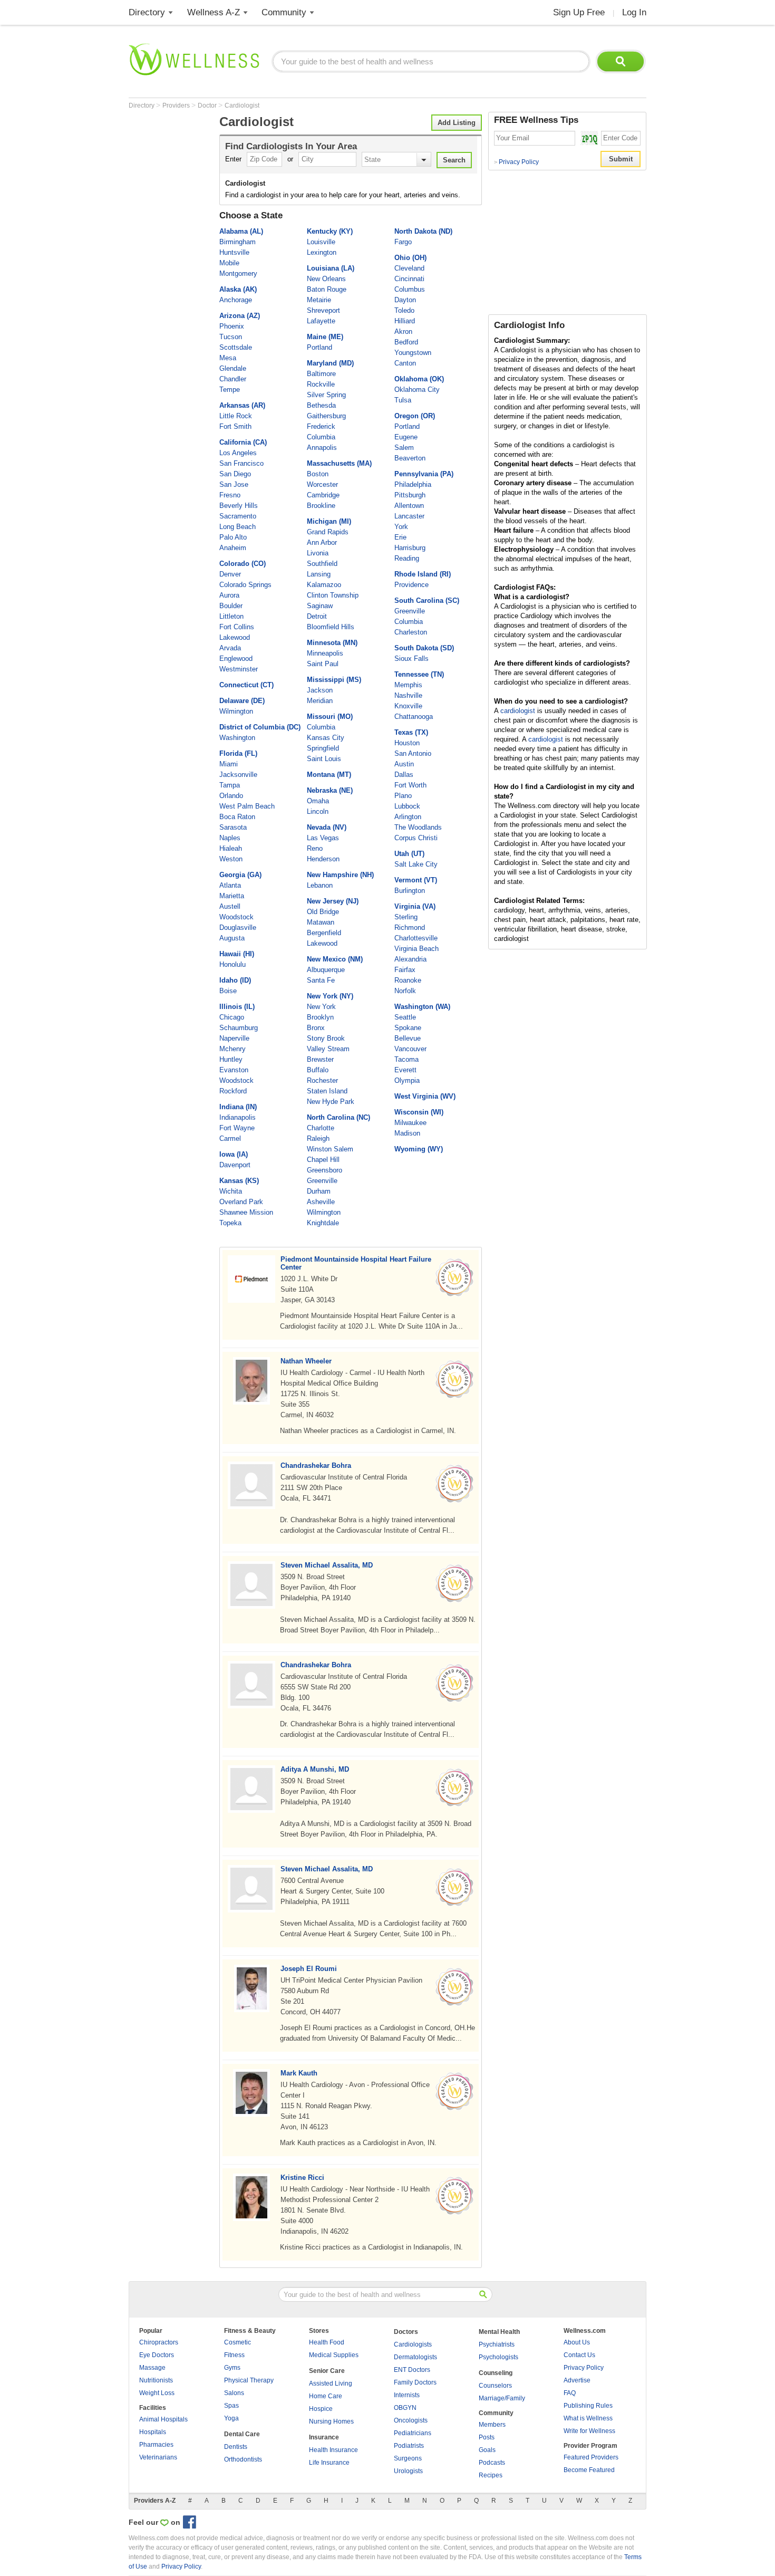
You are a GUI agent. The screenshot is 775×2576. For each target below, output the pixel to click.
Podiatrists (409, 2446)
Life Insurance (329, 2463)
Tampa (230, 785)
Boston (318, 474)
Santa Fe (321, 980)
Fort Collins (237, 627)
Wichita (231, 1191)
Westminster (239, 669)
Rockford (233, 1091)
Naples (230, 838)
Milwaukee (410, 1123)
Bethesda (321, 405)
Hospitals (153, 2432)
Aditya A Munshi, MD (315, 1769)
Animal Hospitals (163, 2419)
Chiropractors (159, 2342)
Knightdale (323, 1223)
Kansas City (326, 738)
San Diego (235, 474)
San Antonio (413, 753)
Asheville (321, 1202)
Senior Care (327, 2371)
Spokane (408, 1028)
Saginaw (320, 606)
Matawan (321, 922)
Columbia (321, 437)
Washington (237, 738)
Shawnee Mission (246, 1212)
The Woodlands (418, 827)
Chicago (232, 1017)
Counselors (495, 2386)
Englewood (236, 659)
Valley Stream (328, 1049)
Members (492, 2425)
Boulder (231, 606)
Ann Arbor (322, 542)
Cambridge (323, 495)
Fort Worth (410, 785)
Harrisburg (410, 548)
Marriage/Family (502, 2398)
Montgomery (238, 273)
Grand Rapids (328, 532)
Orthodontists (243, 2459)
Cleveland (409, 268)
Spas (231, 2406)
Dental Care (242, 2434)
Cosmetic (238, 2342)
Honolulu (232, 964)
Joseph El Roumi (309, 1969)
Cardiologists (413, 2344)
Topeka (230, 1223)
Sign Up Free (579, 12)
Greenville (322, 1181)
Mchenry (232, 1049)
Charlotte (321, 1128)
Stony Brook (326, 1038)
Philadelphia (413, 484)
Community (284, 12)
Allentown (409, 506)
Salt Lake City (416, 864)
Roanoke (408, 980)
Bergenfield (324, 933)
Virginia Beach (416, 949)
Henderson (323, 859)
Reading (407, 558)
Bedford (406, 342)
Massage (152, 2368)
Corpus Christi (416, 838)
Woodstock (236, 917)
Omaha (318, 801)
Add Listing (457, 123)
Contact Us (579, 2355)
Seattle (405, 1017)
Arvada (230, 648)
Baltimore (321, 374)
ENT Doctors (412, 2370)
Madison (407, 1133)
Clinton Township (333, 595)
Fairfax (405, 970)
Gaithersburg (326, 416)
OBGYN (405, 2408)
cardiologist (518, 711)
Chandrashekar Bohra (316, 1465)
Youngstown (413, 353)
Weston (231, 859)
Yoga (231, 2418)
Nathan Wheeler (306, 1361)
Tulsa (403, 400)
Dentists (236, 2447)
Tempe (230, 390)
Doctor (208, 105)
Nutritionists (156, 2380)
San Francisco (241, 463)
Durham (319, 1191)
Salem (404, 448)
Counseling (496, 2373)
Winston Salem (330, 1149)
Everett (405, 1070)
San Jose (234, 484)
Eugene (406, 437)
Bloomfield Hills (331, 627)
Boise (228, 991)
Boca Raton (237, 817)
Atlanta (230, 885)
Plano (403, 796)
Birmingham (238, 242)
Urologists (408, 2471)
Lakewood (235, 637)
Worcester (322, 484)
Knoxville (408, 706)
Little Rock (236, 416)
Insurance (324, 2437)
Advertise (577, 2380)
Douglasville (238, 927)
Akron (403, 331)
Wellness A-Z (214, 12)
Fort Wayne (237, 1128)
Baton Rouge (327, 289)
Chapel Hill (323, 1160)
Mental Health (499, 2332)
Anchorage (236, 300)
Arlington (408, 817)
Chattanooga (414, 717)
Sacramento (238, 516)
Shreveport (323, 310)
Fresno (230, 495)
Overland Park (241, 1202)
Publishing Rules (588, 2406)
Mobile (229, 263)
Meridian (320, 701)
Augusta (232, 938)
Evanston (234, 1070)
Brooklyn (320, 1017)
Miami (229, 764)
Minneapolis (325, 653)
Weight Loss (157, 2393)
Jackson (320, 690)
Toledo (404, 310)
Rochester (322, 1080)
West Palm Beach (247, 806)
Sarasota (233, 827)
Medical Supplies (334, 2355)
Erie (400, 537)
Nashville (408, 695)
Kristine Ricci (302, 2178)
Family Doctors (415, 2382)
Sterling (406, 917)
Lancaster (409, 516)
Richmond (410, 927)
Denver (230, 574)
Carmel (230, 1138)
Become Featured (589, 2470)
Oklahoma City (417, 390)
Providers (177, 105)
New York (321, 1007)
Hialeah (231, 848)
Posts (487, 2437)
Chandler (233, 379)
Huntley (231, 1059)
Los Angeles (238, 453)
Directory (147, 12)
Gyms (232, 2368)
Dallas (404, 775)
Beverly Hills (239, 506)
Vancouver (410, 1049)
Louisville (321, 242)
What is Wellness (588, 2418)
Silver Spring (326, 395)
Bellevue (408, 1038)
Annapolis (322, 448)
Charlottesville (416, 938)
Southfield (322, 564)
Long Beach (238, 527)
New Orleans (326, 279)
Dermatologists (415, 2357)
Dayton (405, 300)
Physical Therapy (249, 2380)
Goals (487, 2450)
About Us (577, 2342)
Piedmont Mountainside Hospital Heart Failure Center (356, 1263)
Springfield (323, 748)
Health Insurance (333, 2450)
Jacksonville (238, 775)
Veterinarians (158, 2457)
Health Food (327, 2342)
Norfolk (405, 991)
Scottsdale (236, 347)
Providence (411, 585)
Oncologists (411, 2420)
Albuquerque (326, 970)
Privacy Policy (516, 162)
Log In (634, 12)
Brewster (320, 1059)
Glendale (233, 368)
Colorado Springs (245, 585)
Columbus (410, 289)
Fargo (403, 242)
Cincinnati (409, 279)
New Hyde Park (331, 1102)
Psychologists (498, 2357)
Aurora (229, 595)
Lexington (322, 252)
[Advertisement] (171, 270)
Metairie (319, 300)
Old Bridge (323, 912)
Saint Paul (323, 664)
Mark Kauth (299, 2073)
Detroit (317, 616)
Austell (230, 906)
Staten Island (327, 1091)
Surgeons (408, 2458)
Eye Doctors (157, 2355)
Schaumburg (239, 1028)
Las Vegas (323, 838)
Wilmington (236, 711)
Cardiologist (242, 105)
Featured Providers (591, 2457)
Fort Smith (235, 426)
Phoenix (232, 326)
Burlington (410, 891)
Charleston (411, 632)
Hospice (321, 2409)
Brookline (321, 506)
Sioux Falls (411, 659)
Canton (405, 363)
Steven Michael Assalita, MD (327, 1565)
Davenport (235, 1165)
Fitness (234, 2355)
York (401, 527)
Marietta (232, 896)
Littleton (231, 616)
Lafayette (321, 321)
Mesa (228, 358)
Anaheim (233, 548)
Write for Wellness (589, 2431)
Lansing (319, 574)
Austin (404, 764)
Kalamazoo (324, 585)
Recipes (491, 2475)
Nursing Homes (331, 2421)
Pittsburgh (410, 495)
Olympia (407, 1080)
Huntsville (234, 252)
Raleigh (318, 1138)
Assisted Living (331, 2383)
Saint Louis (324, 759)
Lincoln (318, 811)
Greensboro (324, 1170)
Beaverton (410, 458)
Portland (319, 347)
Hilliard (405, 321)
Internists (407, 2395)
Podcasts (492, 2463)
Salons (234, 2393)
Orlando (231, 796)
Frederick (321, 426)
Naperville (234, 1038)
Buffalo (318, 1070)
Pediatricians (413, 2433)
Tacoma (406, 1059)
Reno (315, 848)
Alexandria (410, 959)
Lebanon (320, 885)
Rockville (321, 384)
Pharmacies (156, 2445)
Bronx (316, 1028)
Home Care (326, 2396)
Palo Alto (233, 537)
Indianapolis (238, 1117)
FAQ (570, 2393)
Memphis (408, 685)
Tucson (231, 337)
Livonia (318, 553)
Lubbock (407, 806)
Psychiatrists (497, 2344)
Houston (407, 743)
